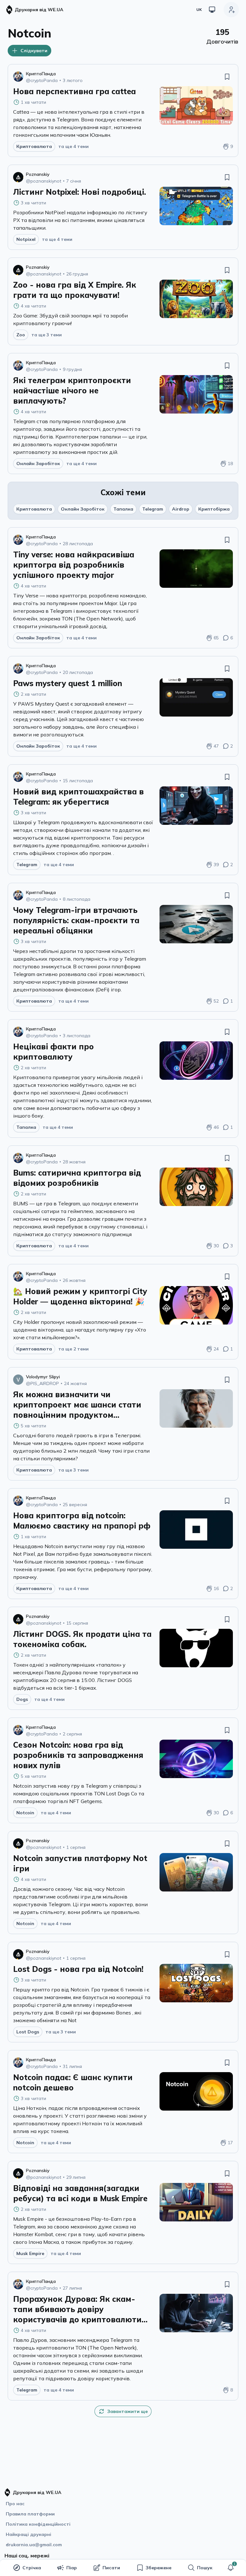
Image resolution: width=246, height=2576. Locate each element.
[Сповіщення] (231, 2568)
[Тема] (212, 10)
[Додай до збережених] (227, 77)
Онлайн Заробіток (83, 509)
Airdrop (181, 509)
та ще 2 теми (74, 1349)
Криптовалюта (34, 509)
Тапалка (123, 509)
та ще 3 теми (47, 335)
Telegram (153, 509)
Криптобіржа (214, 509)
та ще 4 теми (74, 146)
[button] (231, 2568)
